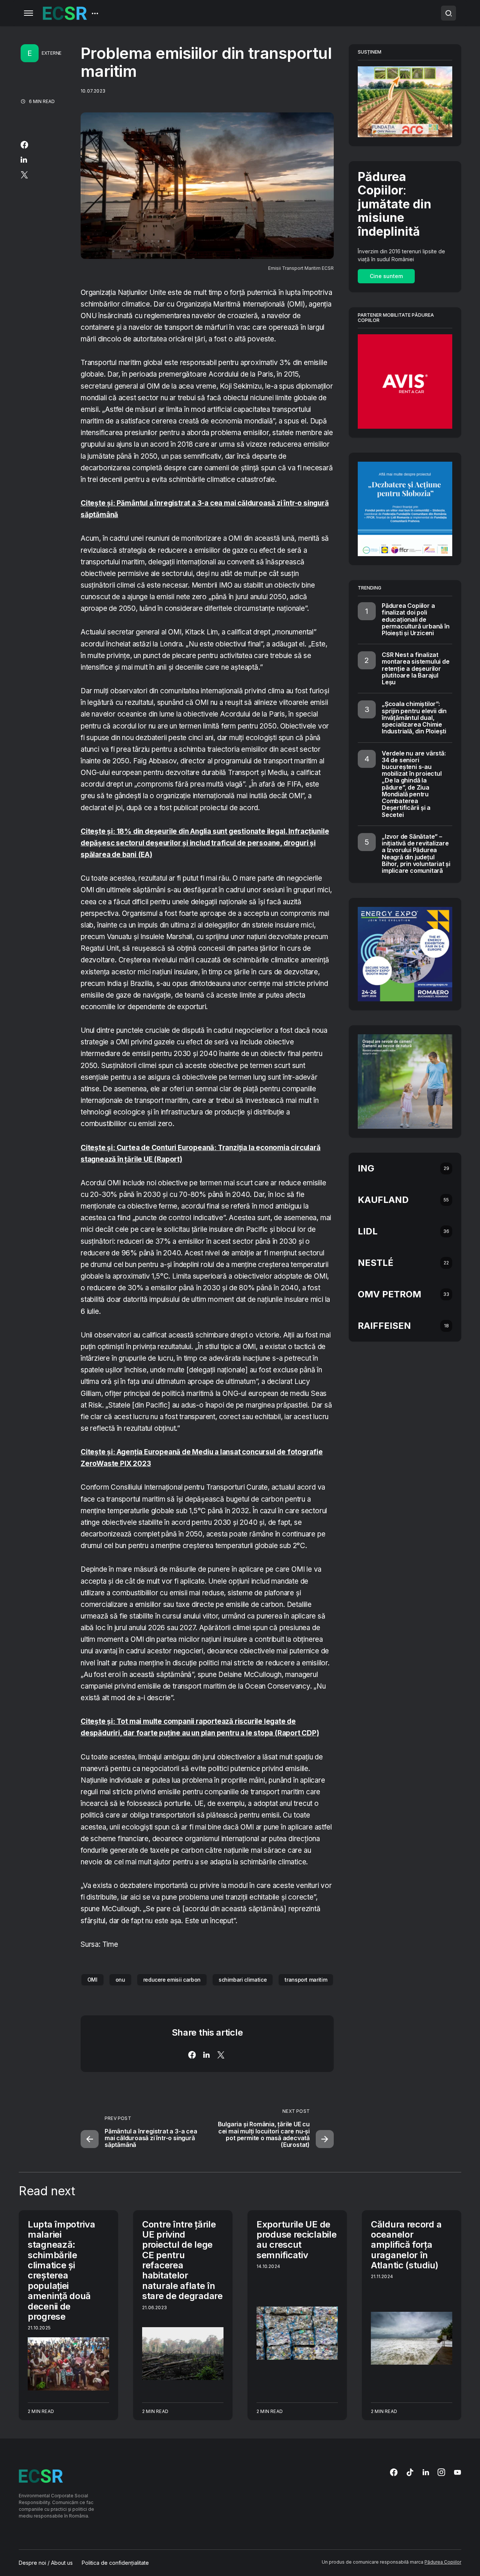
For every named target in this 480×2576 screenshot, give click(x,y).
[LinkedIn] (426, 2472)
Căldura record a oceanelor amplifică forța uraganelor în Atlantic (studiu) (406, 2245)
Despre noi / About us (46, 2563)
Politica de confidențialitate (115, 2563)
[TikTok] (410, 2472)
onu (120, 1980)
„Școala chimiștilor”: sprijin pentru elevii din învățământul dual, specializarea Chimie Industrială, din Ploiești (414, 717)
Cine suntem (386, 276)
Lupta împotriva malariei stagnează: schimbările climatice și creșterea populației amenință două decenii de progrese (61, 2270)
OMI (92, 1980)
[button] (28, 13)
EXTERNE (52, 53)
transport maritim (306, 1980)
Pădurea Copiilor (443, 2562)
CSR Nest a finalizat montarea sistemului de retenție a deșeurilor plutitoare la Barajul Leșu (416, 668)
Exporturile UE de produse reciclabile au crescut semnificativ (296, 2240)
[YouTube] (457, 2472)
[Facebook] (394, 2472)
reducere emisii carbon (172, 1980)
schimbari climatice (243, 1980)
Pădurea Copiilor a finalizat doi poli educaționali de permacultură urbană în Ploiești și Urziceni (416, 619)
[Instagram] (441, 2472)
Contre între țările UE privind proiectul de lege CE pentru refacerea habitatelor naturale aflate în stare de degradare (182, 2260)
